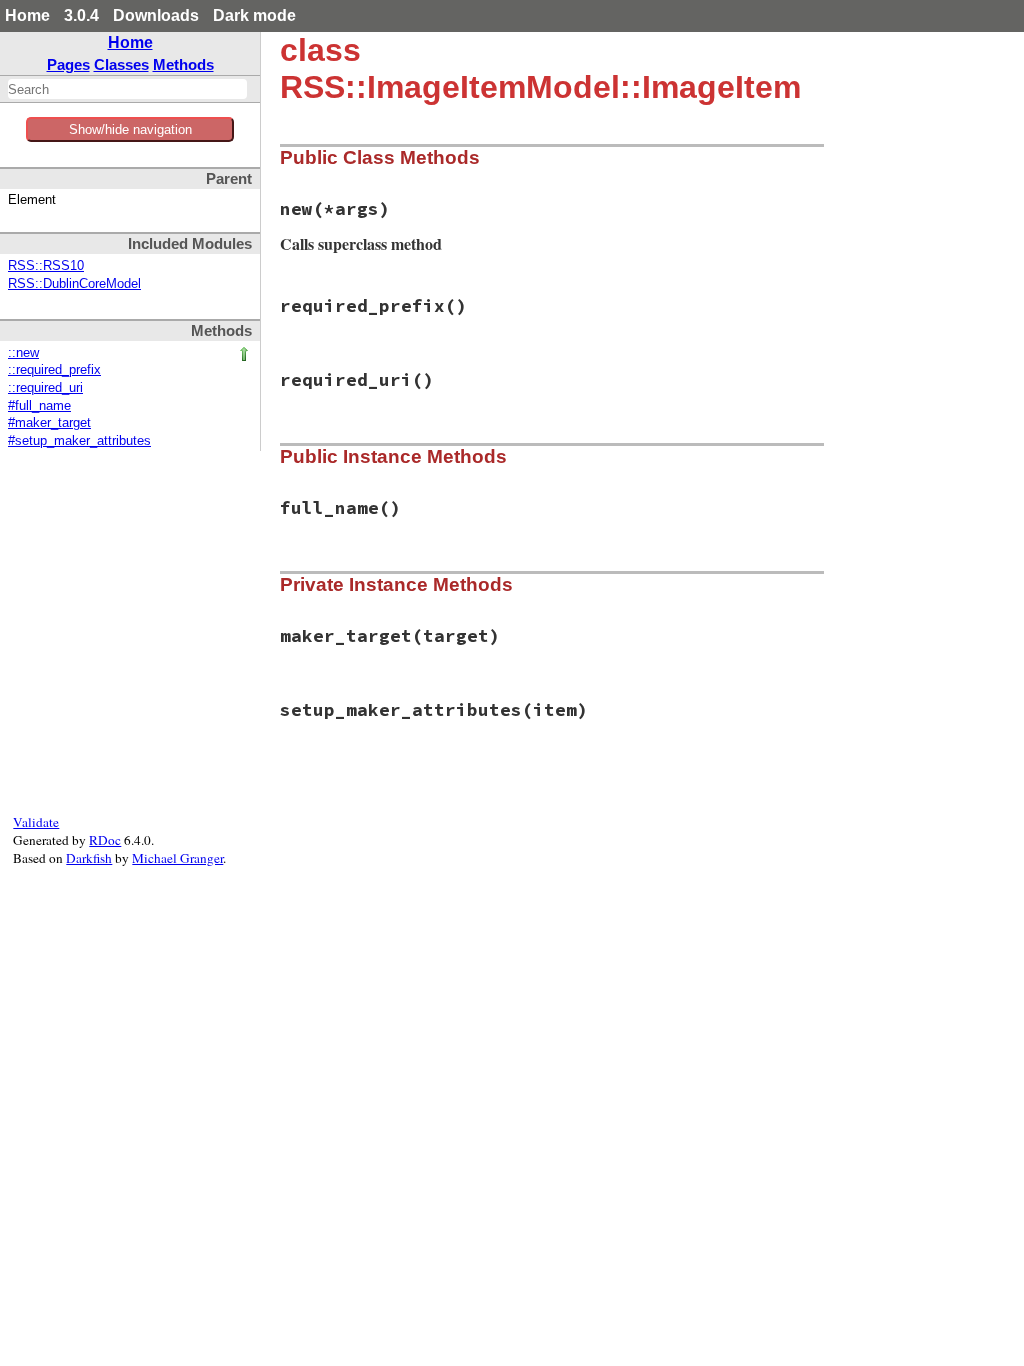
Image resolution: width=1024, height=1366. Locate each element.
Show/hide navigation (130, 129)
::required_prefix (54, 370)
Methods (183, 64)
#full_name (39, 406)
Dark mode (254, 15)
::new (23, 353)
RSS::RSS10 (46, 266)
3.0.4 (81, 15)
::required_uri (45, 388)
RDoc (105, 840)
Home (27, 15)
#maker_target (49, 423)
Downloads (156, 15)
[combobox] (127, 89)
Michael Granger (177, 858)
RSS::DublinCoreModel (74, 284)
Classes (121, 64)
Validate (36, 822)
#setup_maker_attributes (79, 441)
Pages (68, 64)
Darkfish (89, 858)
